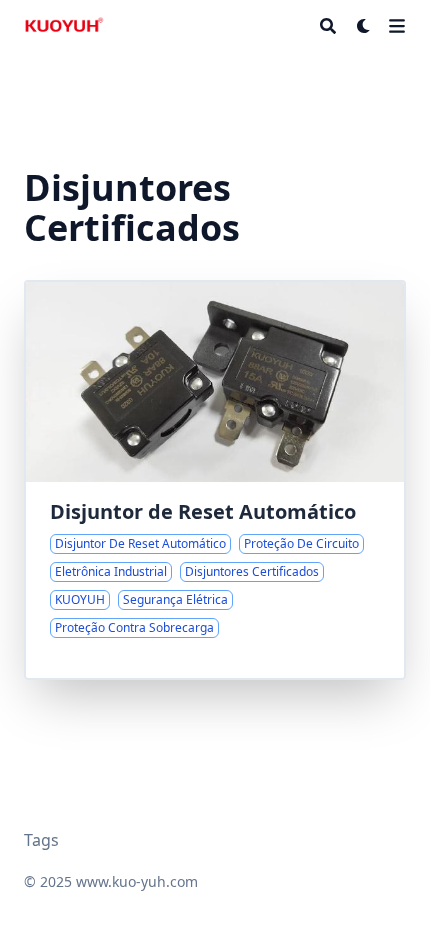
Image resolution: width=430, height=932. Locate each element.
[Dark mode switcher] (364, 26)
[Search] (328, 26)
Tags (41, 840)
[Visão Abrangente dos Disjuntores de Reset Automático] (215, 480)
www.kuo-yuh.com (137, 881)
